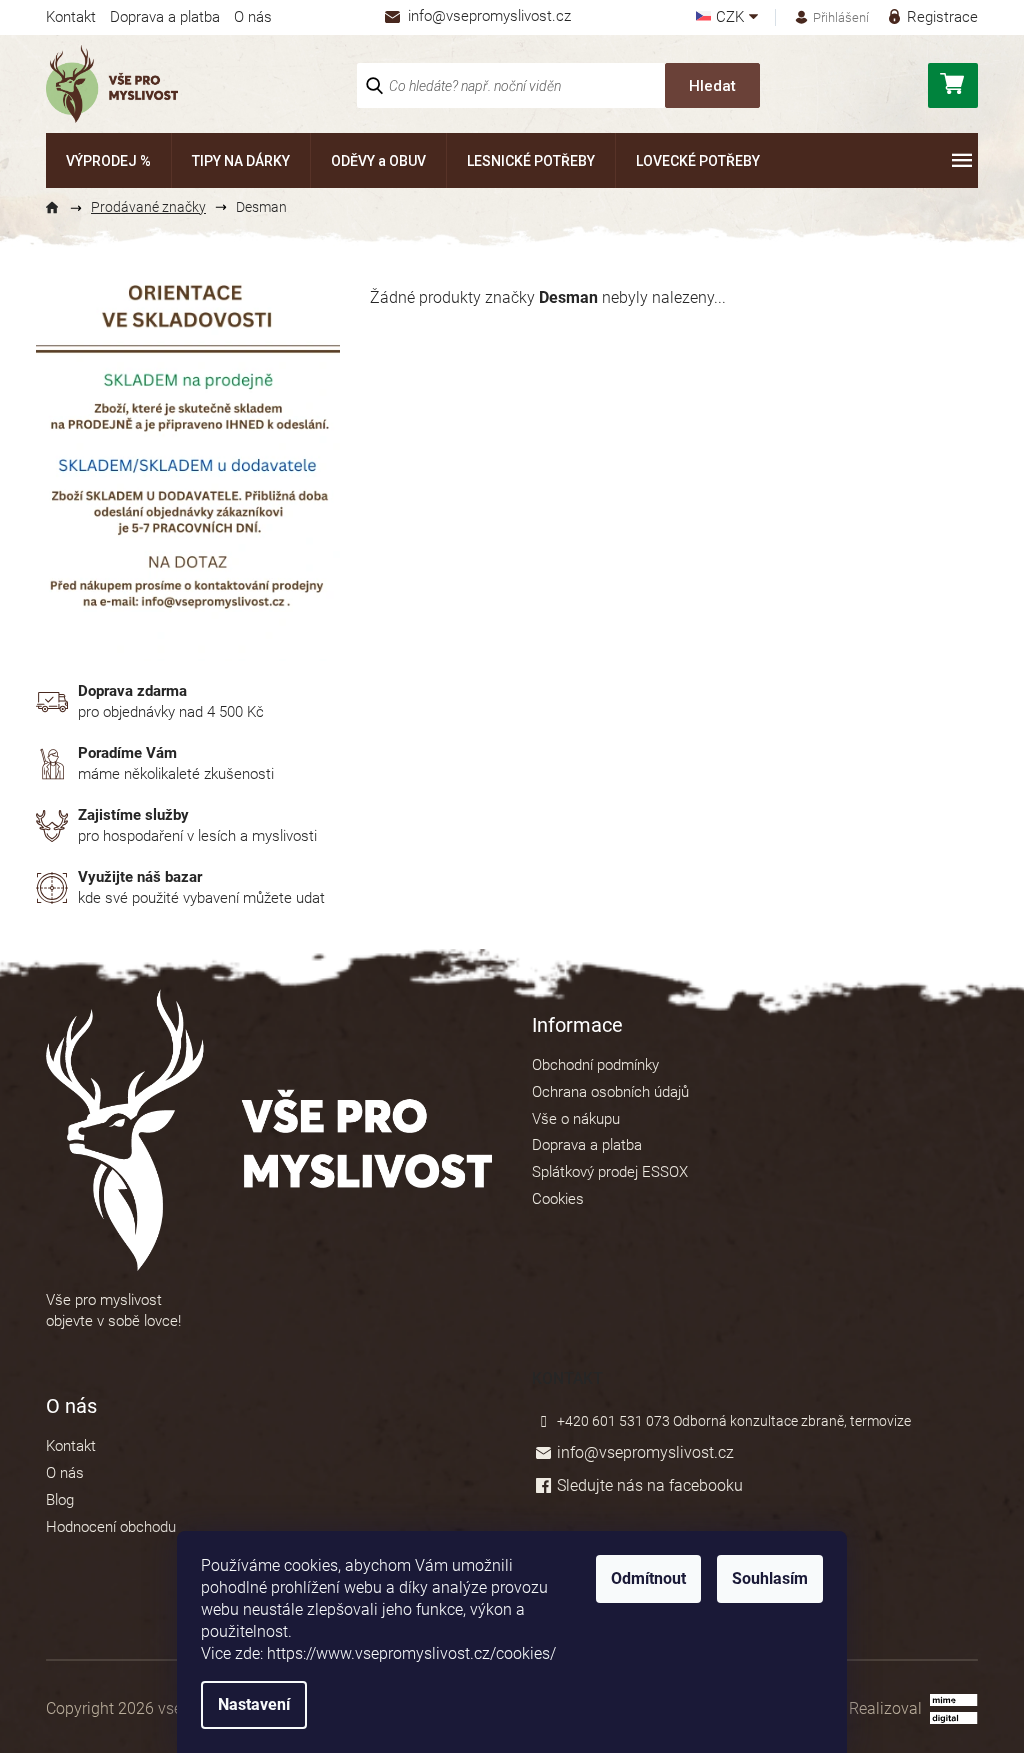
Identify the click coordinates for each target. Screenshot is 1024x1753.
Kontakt (71, 17)
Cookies (558, 1199)
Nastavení (254, 1704)
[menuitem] (108, 160)
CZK (732, 17)
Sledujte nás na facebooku (650, 1485)
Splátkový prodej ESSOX (610, 1172)
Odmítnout (648, 1578)
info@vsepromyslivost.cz (645, 1452)
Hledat (712, 86)
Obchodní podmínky (595, 1065)
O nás (253, 17)
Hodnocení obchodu (111, 1527)
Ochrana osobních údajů (610, 1092)
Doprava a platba (165, 17)
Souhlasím (770, 1578)
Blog (60, 1500)
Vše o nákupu (576, 1119)
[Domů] (61, 208)
